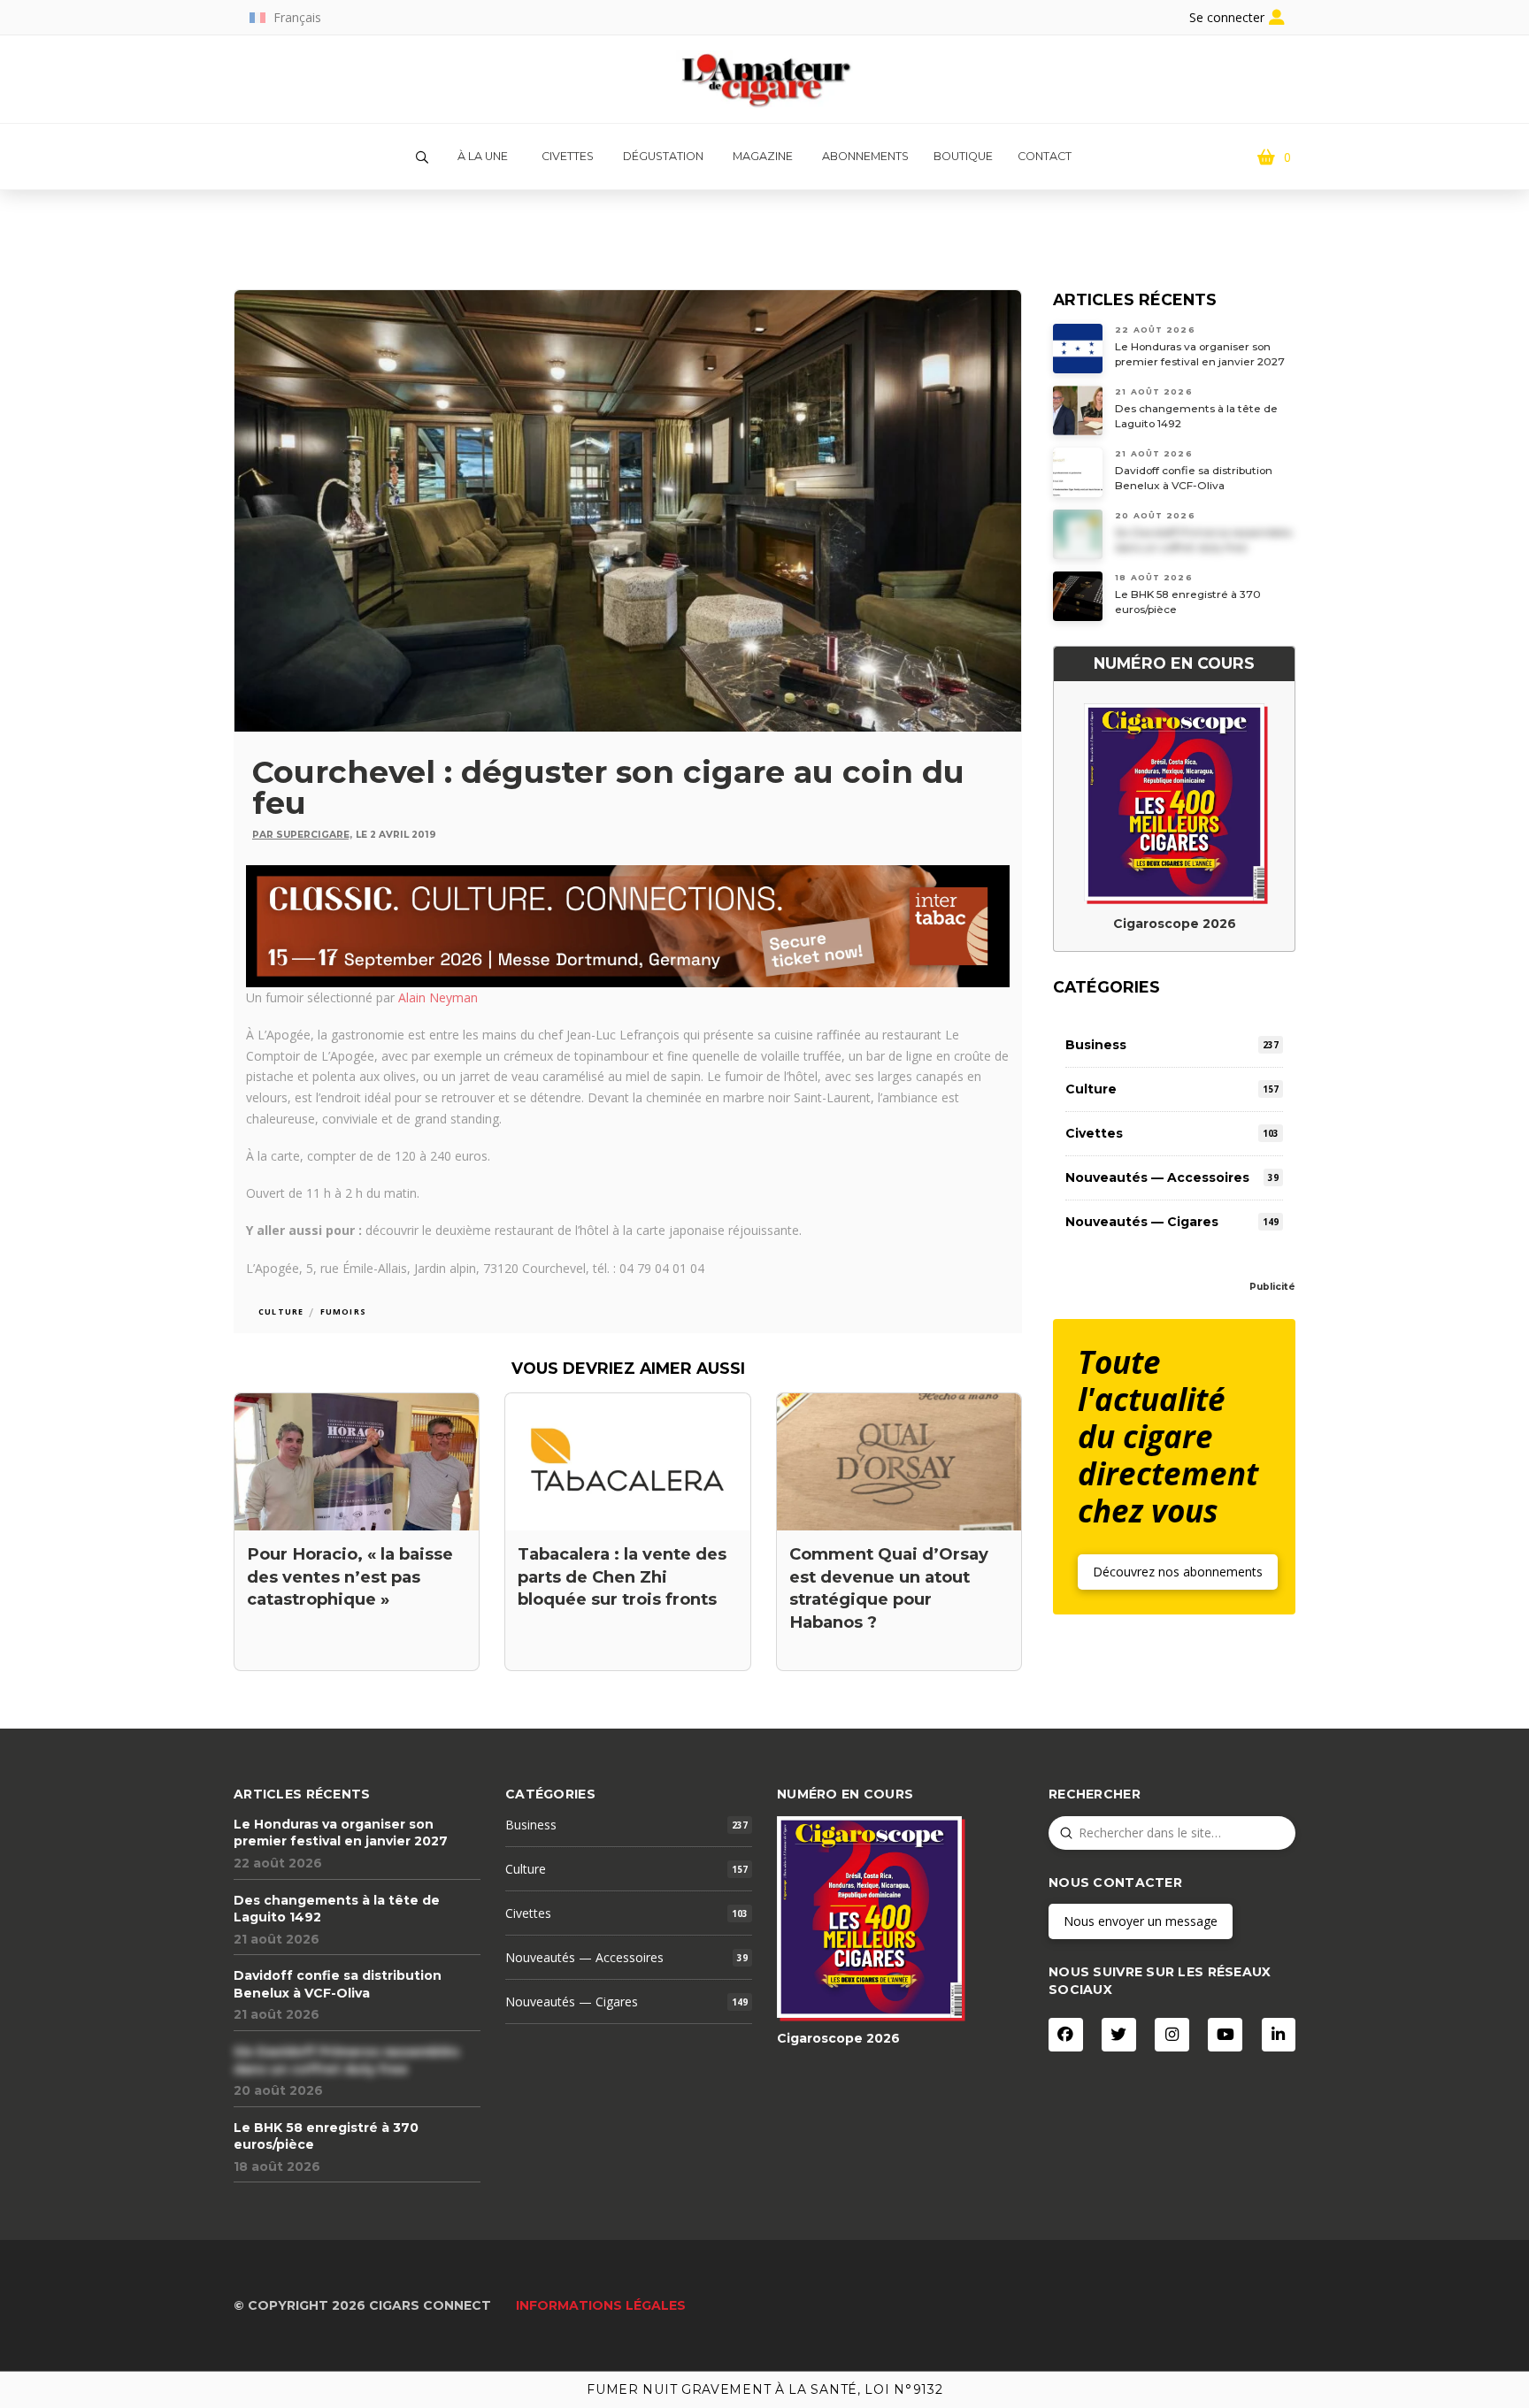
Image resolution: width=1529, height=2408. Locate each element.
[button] (422, 157)
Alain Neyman (438, 997)
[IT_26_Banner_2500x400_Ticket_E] (628, 924)
